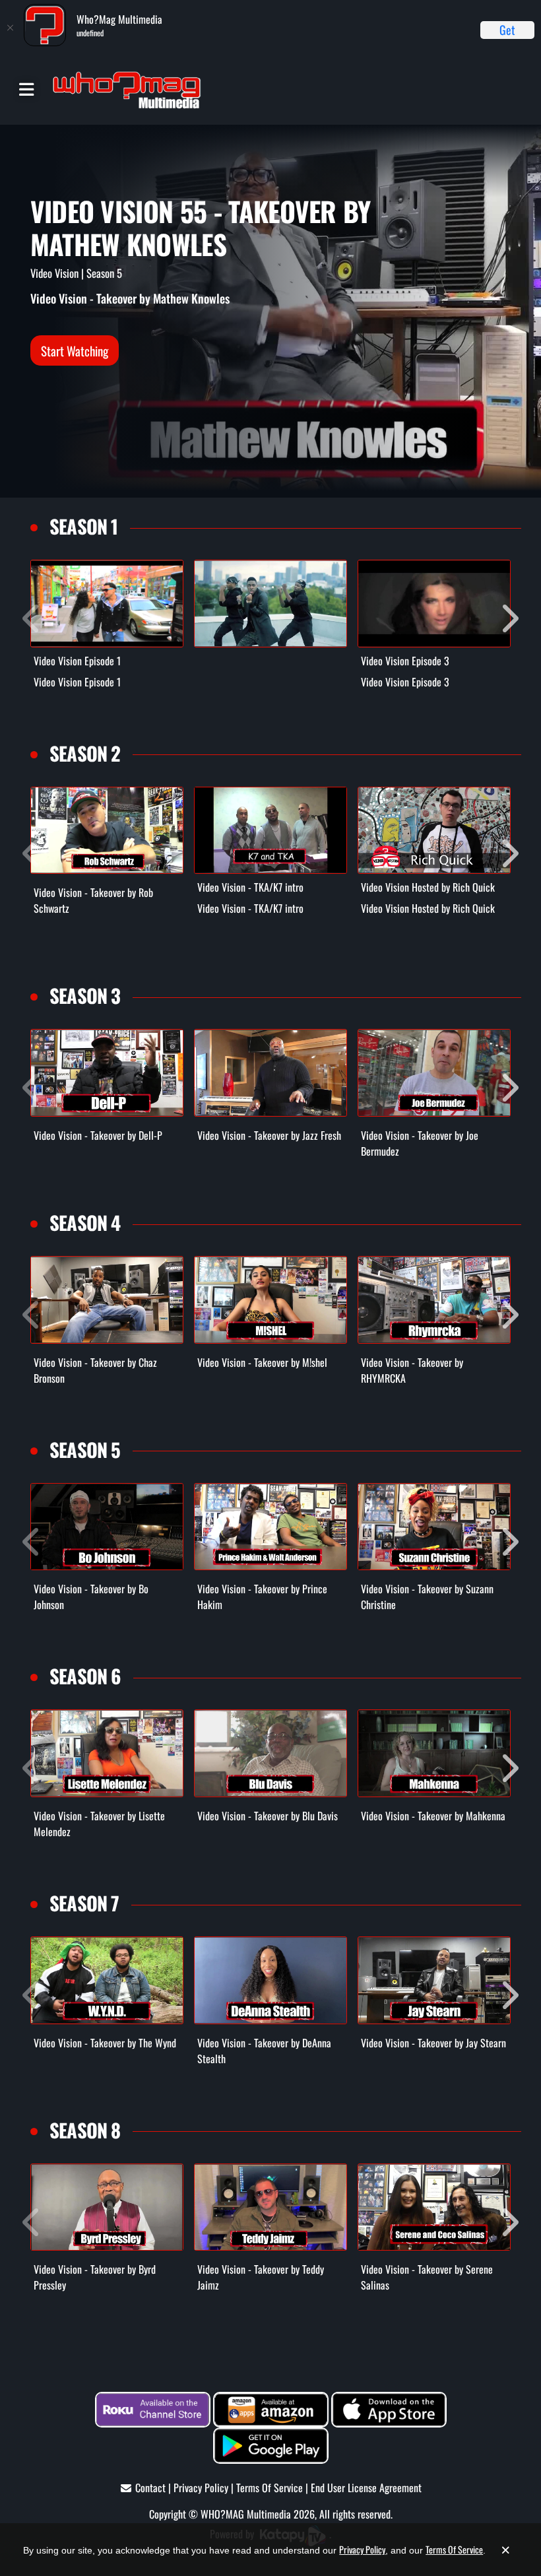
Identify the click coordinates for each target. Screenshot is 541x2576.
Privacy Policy (201, 2488)
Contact (150, 2488)
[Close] (10, 28)
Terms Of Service (270, 2488)
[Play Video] (107, 604)
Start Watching (75, 350)
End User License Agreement (366, 2488)
